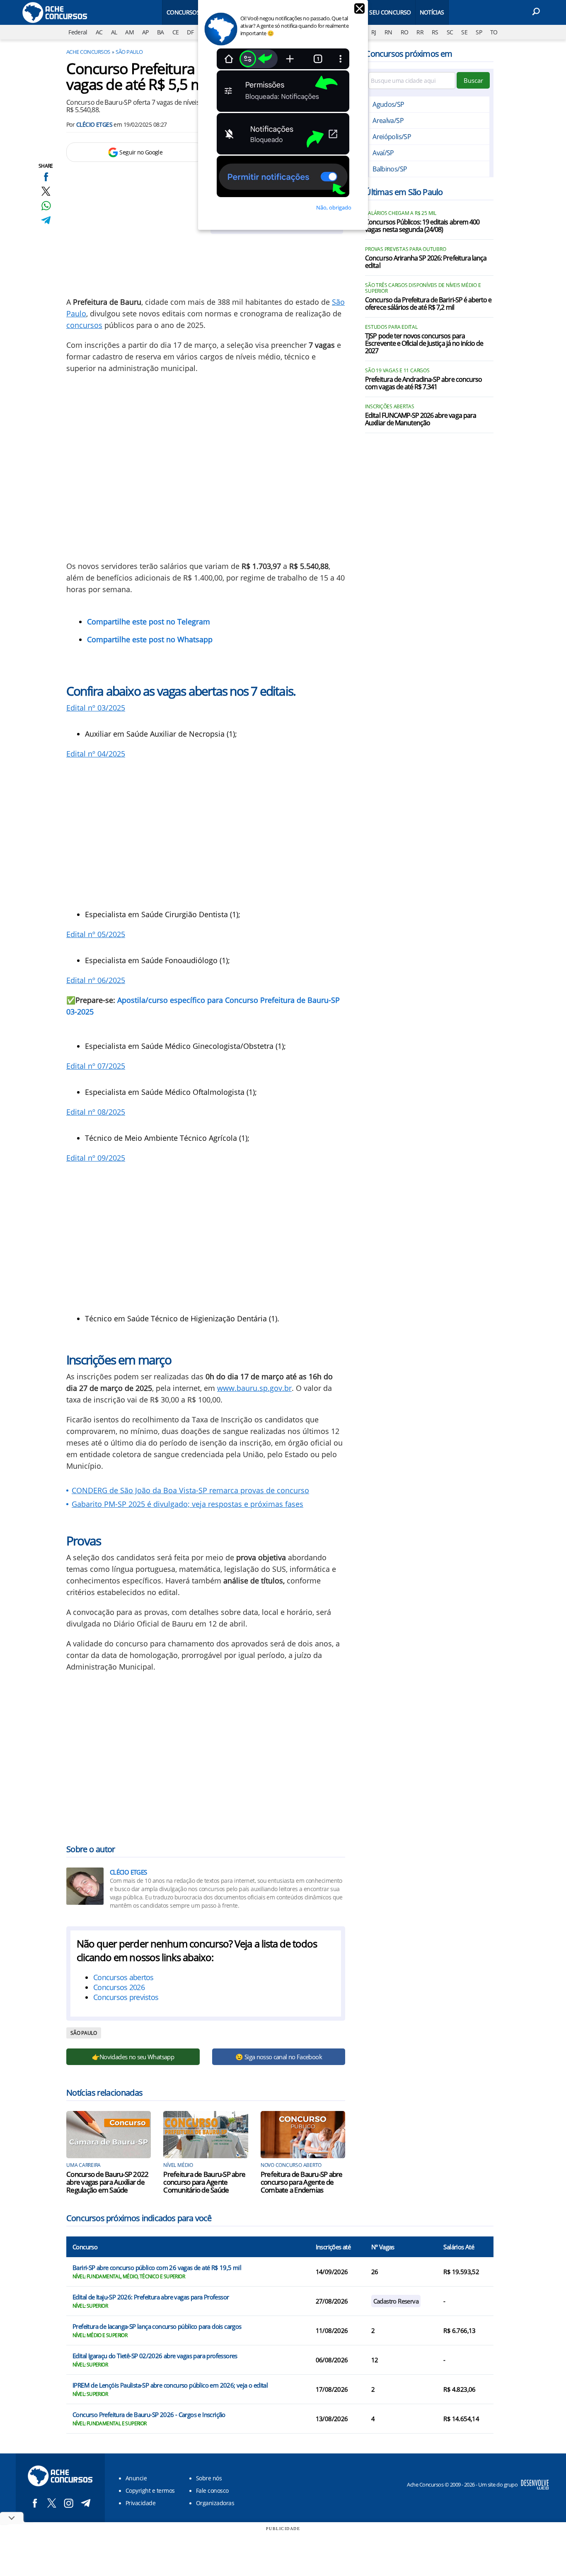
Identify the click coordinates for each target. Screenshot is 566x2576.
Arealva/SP (388, 120)
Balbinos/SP (390, 169)
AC (99, 32)
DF (190, 32)
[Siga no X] (52, 2503)
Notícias (432, 12)
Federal (78, 32)
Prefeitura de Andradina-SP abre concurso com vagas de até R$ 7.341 (423, 383)
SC (450, 32)
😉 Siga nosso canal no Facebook (279, 2057)
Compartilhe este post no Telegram (149, 622)
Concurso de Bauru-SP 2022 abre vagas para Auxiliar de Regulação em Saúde (107, 2182)
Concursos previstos (126, 1997)
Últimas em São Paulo (404, 192)
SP (479, 32)
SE (464, 32)
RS (435, 32)
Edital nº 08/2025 (96, 1112)
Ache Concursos (88, 52)
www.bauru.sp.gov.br (254, 1388)
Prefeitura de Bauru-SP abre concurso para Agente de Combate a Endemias (302, 2182)
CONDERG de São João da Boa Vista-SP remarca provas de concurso (190, 1490)
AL (114, 32)
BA (161, 32)
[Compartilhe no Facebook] (46, 177)
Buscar (473, 80)
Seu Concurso (390, 12)
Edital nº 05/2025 (96, 934)
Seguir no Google (141, 152)
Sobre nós (209, 2478)
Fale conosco (212, 2490)
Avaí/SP (383, 153)
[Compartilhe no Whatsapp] (46, 206)
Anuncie (136, 2478)
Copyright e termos (150, 2490)
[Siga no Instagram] (69, 2503)
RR (420, 32)
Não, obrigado (334, 207)
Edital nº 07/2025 (96, 1066)
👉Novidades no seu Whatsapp (133, 2057)
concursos (84, 325)
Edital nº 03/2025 (96, 708)
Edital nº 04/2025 (96, 754)
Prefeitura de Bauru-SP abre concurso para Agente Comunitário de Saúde (204, 2182)
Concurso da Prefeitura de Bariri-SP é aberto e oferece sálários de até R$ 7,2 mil (428, 304)
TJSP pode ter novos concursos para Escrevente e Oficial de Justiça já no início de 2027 (424, 344)
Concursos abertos (123, 1977)
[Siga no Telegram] (86, 2503)
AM (129, 32)
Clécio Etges (94, 124)
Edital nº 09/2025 (96, 1158)
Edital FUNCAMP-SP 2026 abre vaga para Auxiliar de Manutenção (420, 419)
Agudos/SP (388, 104)
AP (145, 32)
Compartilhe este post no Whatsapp (150, 639)
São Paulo (129, 52)
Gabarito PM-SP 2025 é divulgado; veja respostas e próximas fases (187, 1504)
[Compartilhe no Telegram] (46, 220)
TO (494, 32)
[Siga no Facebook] (35, 2503)
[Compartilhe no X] (46, 191)
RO (405, 32)
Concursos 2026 (119, 1987)
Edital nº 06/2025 (96, 980)
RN (388, 32)
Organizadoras (215, 2503)
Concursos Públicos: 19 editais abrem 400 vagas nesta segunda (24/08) (422, 226)
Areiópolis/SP (392, 137)
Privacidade (140, 2503)
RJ (374, 32)
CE (176, 32)
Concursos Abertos (196, 12)
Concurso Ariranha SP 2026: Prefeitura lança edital (426, 262)
